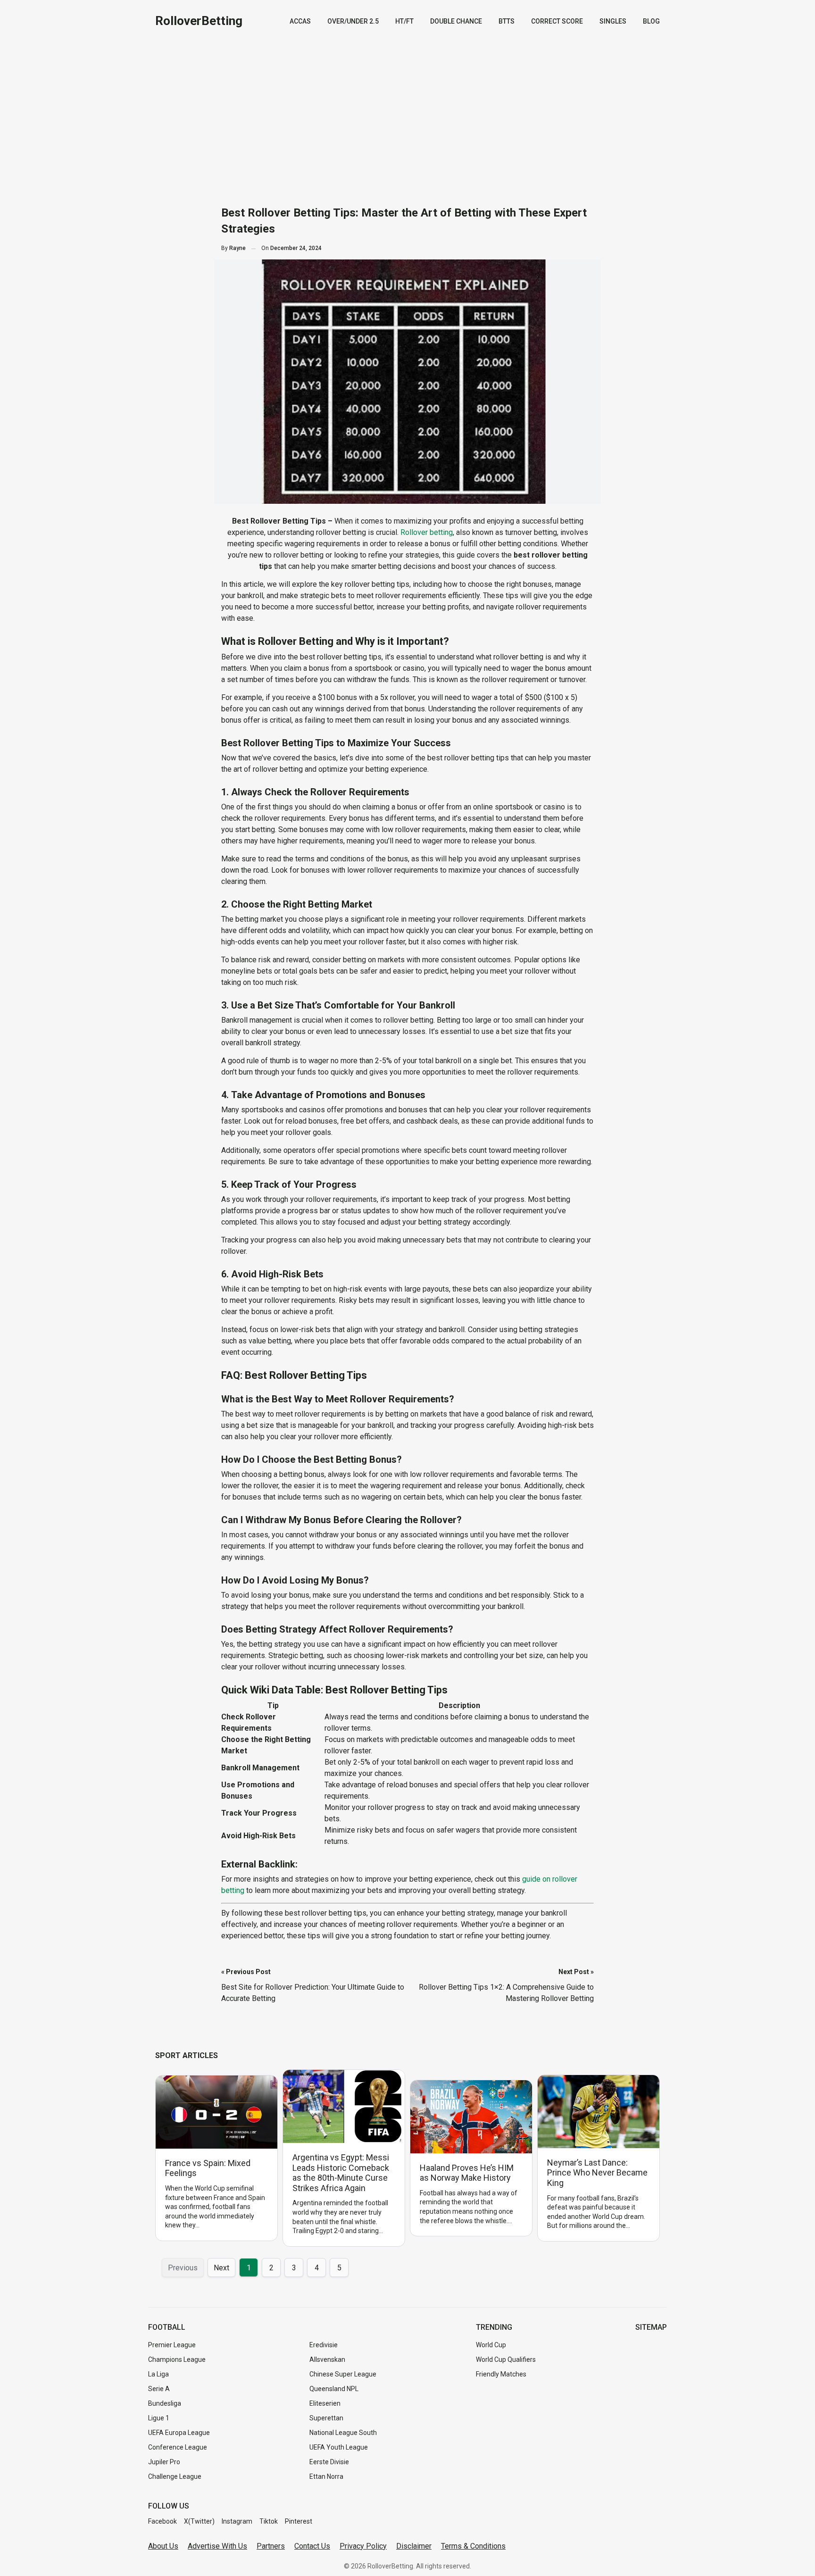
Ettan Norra (326, 2476)
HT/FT (404, 21)
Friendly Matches (501, 2374)
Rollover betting (427, 532)
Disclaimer (414, 2546)
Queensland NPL (334, 2389)
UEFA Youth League (339, 2447)
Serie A (159, 2389)
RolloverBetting (199, 21)
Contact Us (312, 2546)
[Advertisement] (407, 113)
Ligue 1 (159, 2418)
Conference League (178, 2447)
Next (221, 2268)
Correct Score (557, 21)
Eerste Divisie (329, 2462)
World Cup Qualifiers (506, 2359)
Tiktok (269, 2521)
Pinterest (299, 2521)
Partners (271, 2546)
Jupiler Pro (164, 2462)
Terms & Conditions (473, 2546)
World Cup (491, 2345)
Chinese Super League (343, 2374)
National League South (343, 2433)
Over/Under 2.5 (353, 21)
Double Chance (456, 21)
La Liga (158, 2374)
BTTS (507, 21)
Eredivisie (324, 2345)
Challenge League (175, 2476)
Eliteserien (325, 2403)
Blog (651, 21)
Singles (613, 21)
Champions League (177, 2359)
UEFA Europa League (179, 2433)
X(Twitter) (199, 2521)
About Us (163, 2546)
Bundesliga (165, 2403)
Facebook (162, 2521)
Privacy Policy (363, 2546)
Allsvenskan (327, 2359)
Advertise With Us (217, 2546)
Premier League (172, 2345)
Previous (183, 2268)
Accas (300, 21)
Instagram (237, 2521)
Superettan (326, 2418)
